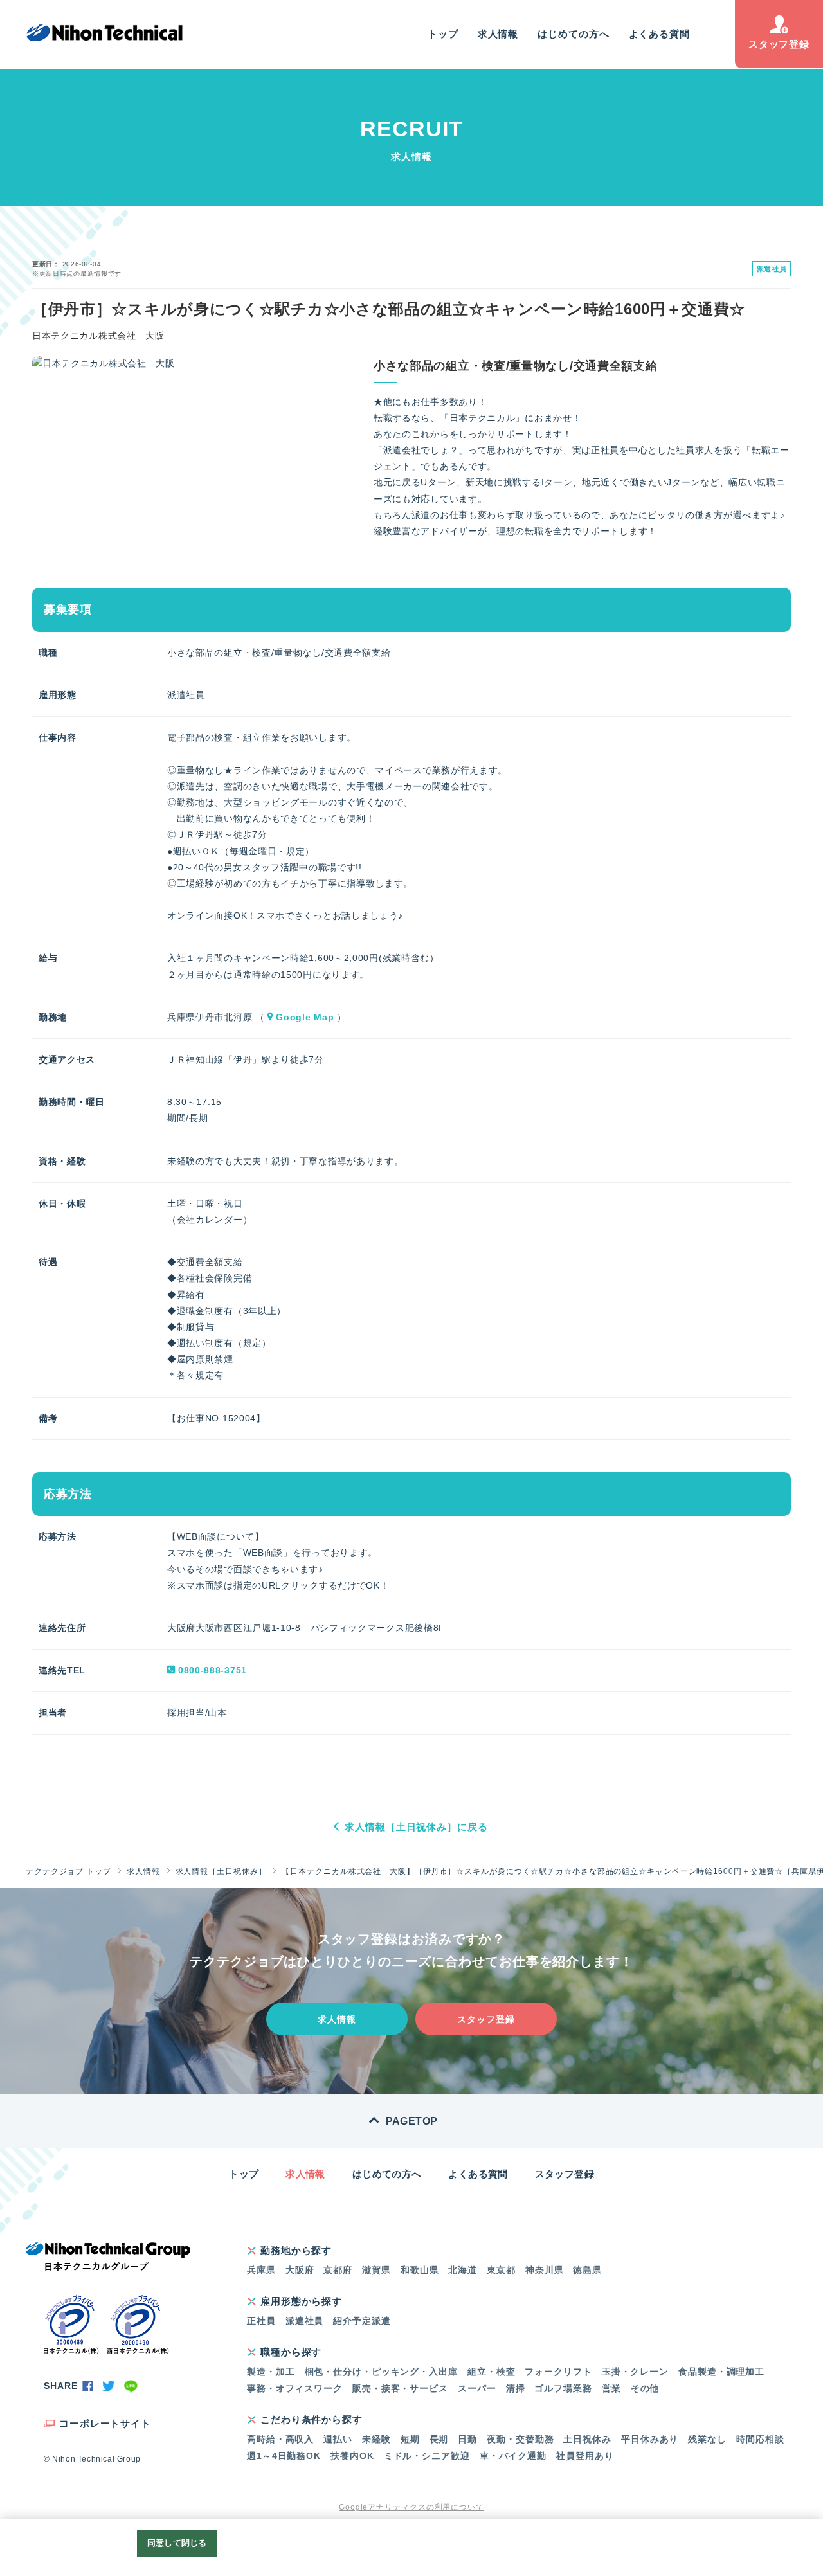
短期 (410, 2439)
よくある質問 (659, 34)
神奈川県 (545, 2270)
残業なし (707, 2439)
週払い (338, 2439)
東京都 (501, 2270)
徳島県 (587, 2270)
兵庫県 (261, 2270)
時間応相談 (760, 2439)
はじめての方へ (573, 34)
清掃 (516, 2388)
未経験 (376, 2439)
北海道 (463, 2270)
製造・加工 (271, 2372)
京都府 (338, 2270)
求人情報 (498, 34)
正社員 (261, 2321)
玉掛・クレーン (635, 2372)
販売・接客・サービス (400, 2388)
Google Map (305, 1017)
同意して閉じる (177, 2543)
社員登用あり (585, 2456)
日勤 (467, 2439)
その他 (645, 2388)
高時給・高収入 (280, 2439)
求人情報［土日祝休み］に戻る (416, 1827)
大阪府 (300, 2270)
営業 (611, 2388)
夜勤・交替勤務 (520, 2439)
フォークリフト (558, 2372)
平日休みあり (650, 2439)
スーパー (477, 2388)
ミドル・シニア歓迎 (427, 2456)
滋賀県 (376, 2270)
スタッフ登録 (779, 44)
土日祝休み (587, 2439)
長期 (439, 2439)
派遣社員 (305, 2321)
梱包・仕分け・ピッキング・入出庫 (381, 2372)
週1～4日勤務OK (284, 2456)
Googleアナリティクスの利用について (411, 2507)
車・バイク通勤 (513, 2456)
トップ (443, 34)
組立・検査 (492, 2372)
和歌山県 (420, 2270)
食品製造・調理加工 (721, 2372)
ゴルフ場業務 (563, 2388)
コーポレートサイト (105, 2423)
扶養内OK (352, 2456)
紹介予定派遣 (362, 2321)
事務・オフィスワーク (295, 2388)
